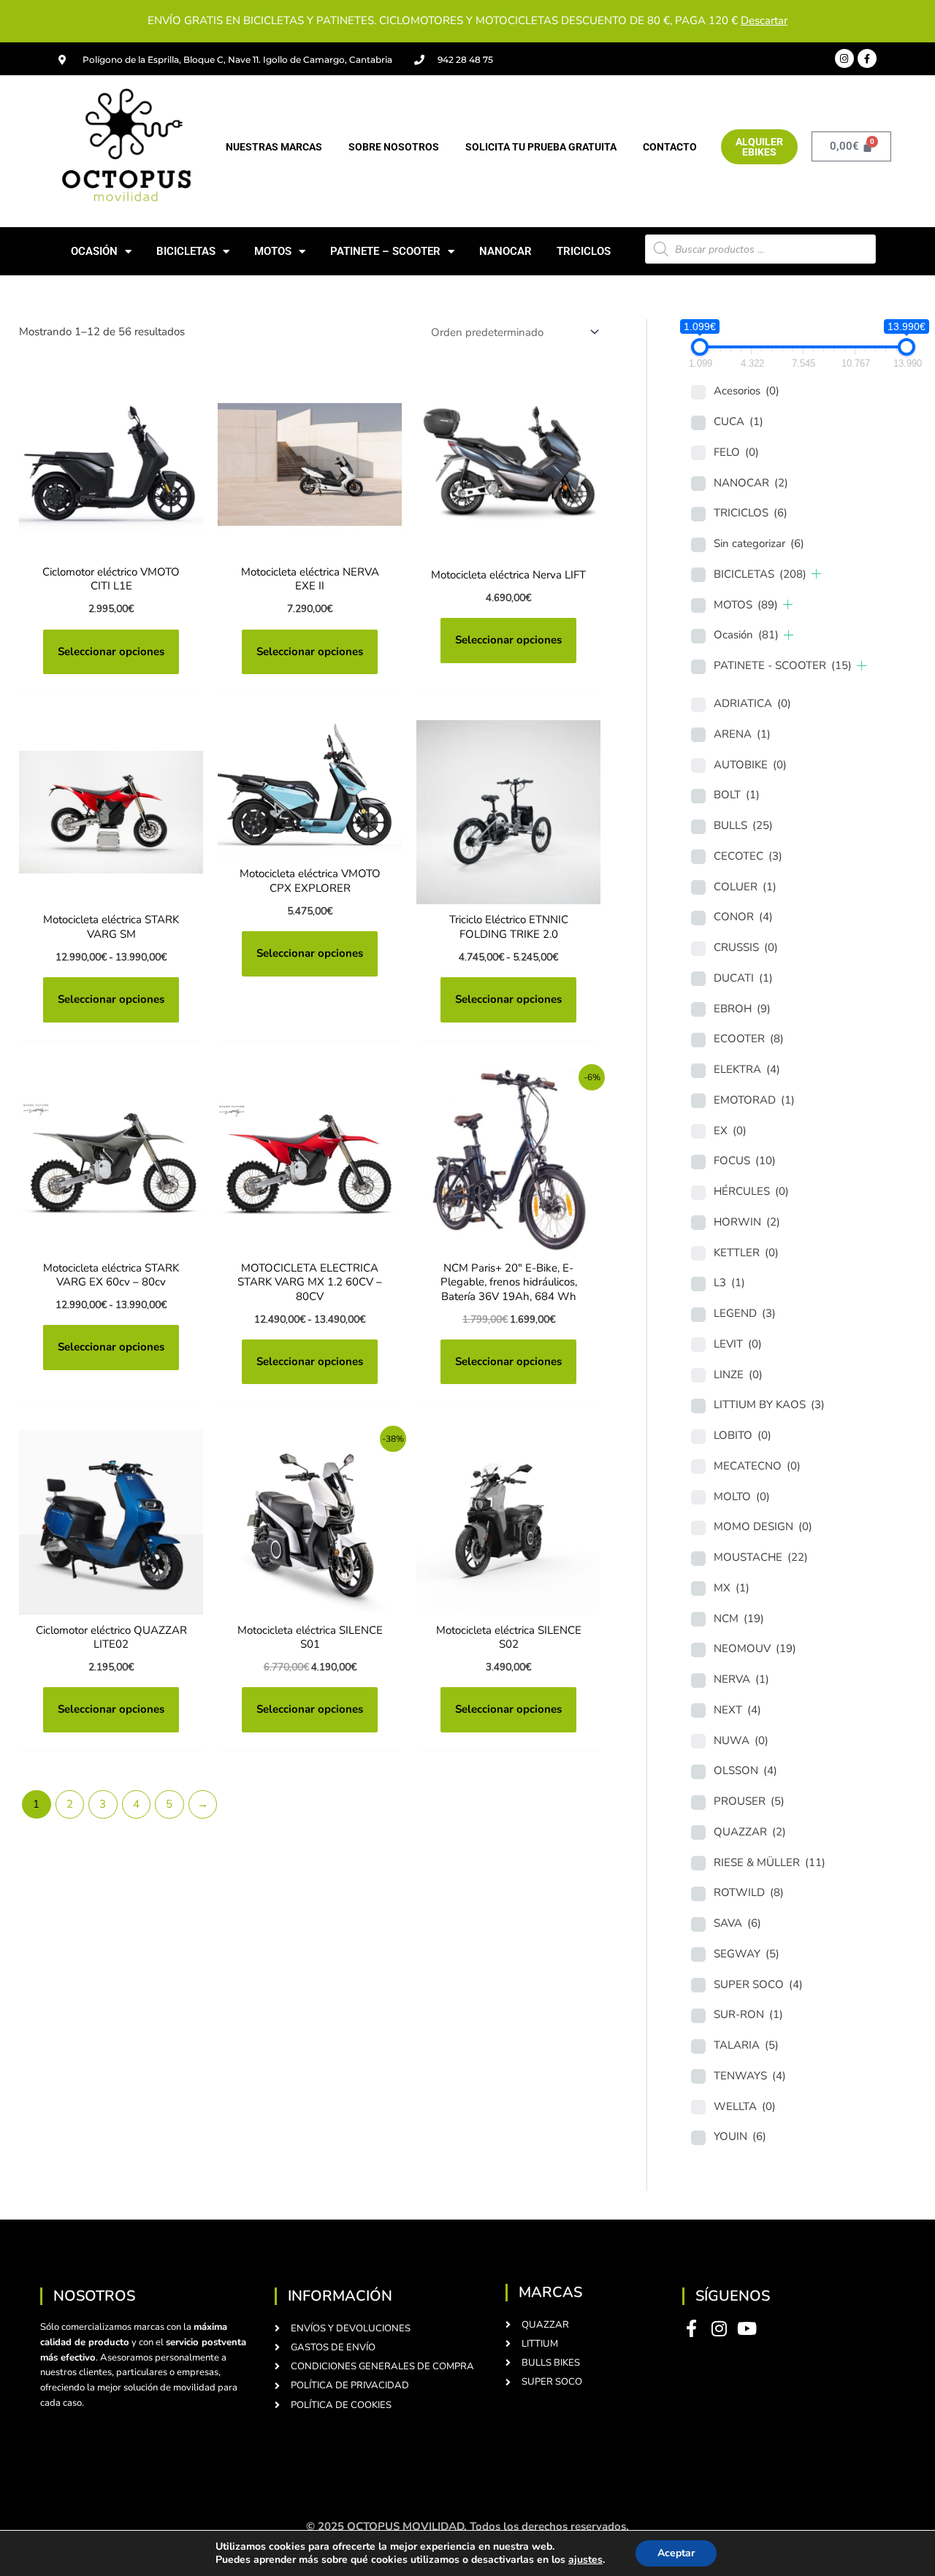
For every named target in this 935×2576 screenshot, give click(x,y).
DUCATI (743, 978)
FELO (736, 452)
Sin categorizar (759, 543)
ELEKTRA (747, 1069)
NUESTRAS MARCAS (274, 147)
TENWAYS (750, 2076)
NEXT (737, 1710)
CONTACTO (670, 147)
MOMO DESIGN (763, 1526)
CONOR (743, 917)
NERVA (741, 1679)
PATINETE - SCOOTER (783, 665)
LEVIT (738, 1344)
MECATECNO (757, 1466)
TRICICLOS (584, 251)
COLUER (745, 887)
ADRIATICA (752, 703)
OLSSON (745, 1770)
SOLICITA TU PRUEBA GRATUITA (541, 147)
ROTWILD (749, 1892)
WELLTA (745, 2106)
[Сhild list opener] (816, 574)
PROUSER (749, 1801)
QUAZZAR (750, 1832)
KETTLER (746, 1253)
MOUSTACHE (761, 1557)
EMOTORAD (754, 1100)
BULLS (743, 825)
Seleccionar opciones (111, 651)
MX (732, 1588)
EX (730, 1131)
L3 (729, 1283)
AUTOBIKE (750, 765)
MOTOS (273, 251)
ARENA (742, 734)
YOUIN (740, 2136)
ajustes (585, 2560)
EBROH (742, 1009)
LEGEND (745, 1313)
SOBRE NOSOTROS (394, 147)
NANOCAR (505, 251)
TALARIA (746, 2045)
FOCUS (745, 1161)
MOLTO (742, 1497)
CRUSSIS (746, 947)
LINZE (738, 1375)
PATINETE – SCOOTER (385, 251)
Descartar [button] (764, 20)
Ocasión (746, 635)
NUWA (741, 1740)
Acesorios (747, 391)
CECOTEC (748, 856)
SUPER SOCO (758, 1984)
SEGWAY (747, 1954)
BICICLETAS (186, 251)
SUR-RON (748, 2014)
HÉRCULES (751, 1191)
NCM (739, 1618)
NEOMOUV (755, 1648)
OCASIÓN (94, 251)
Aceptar (676, 2553)
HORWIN (747, 1222)
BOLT (737, 795)
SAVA (737, 1923)
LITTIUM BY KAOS (769, 1404)
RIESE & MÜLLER (770, 1862)
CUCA (739, 421)
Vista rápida (111, 544)
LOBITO (743, 1435)
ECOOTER (749, 1039)
